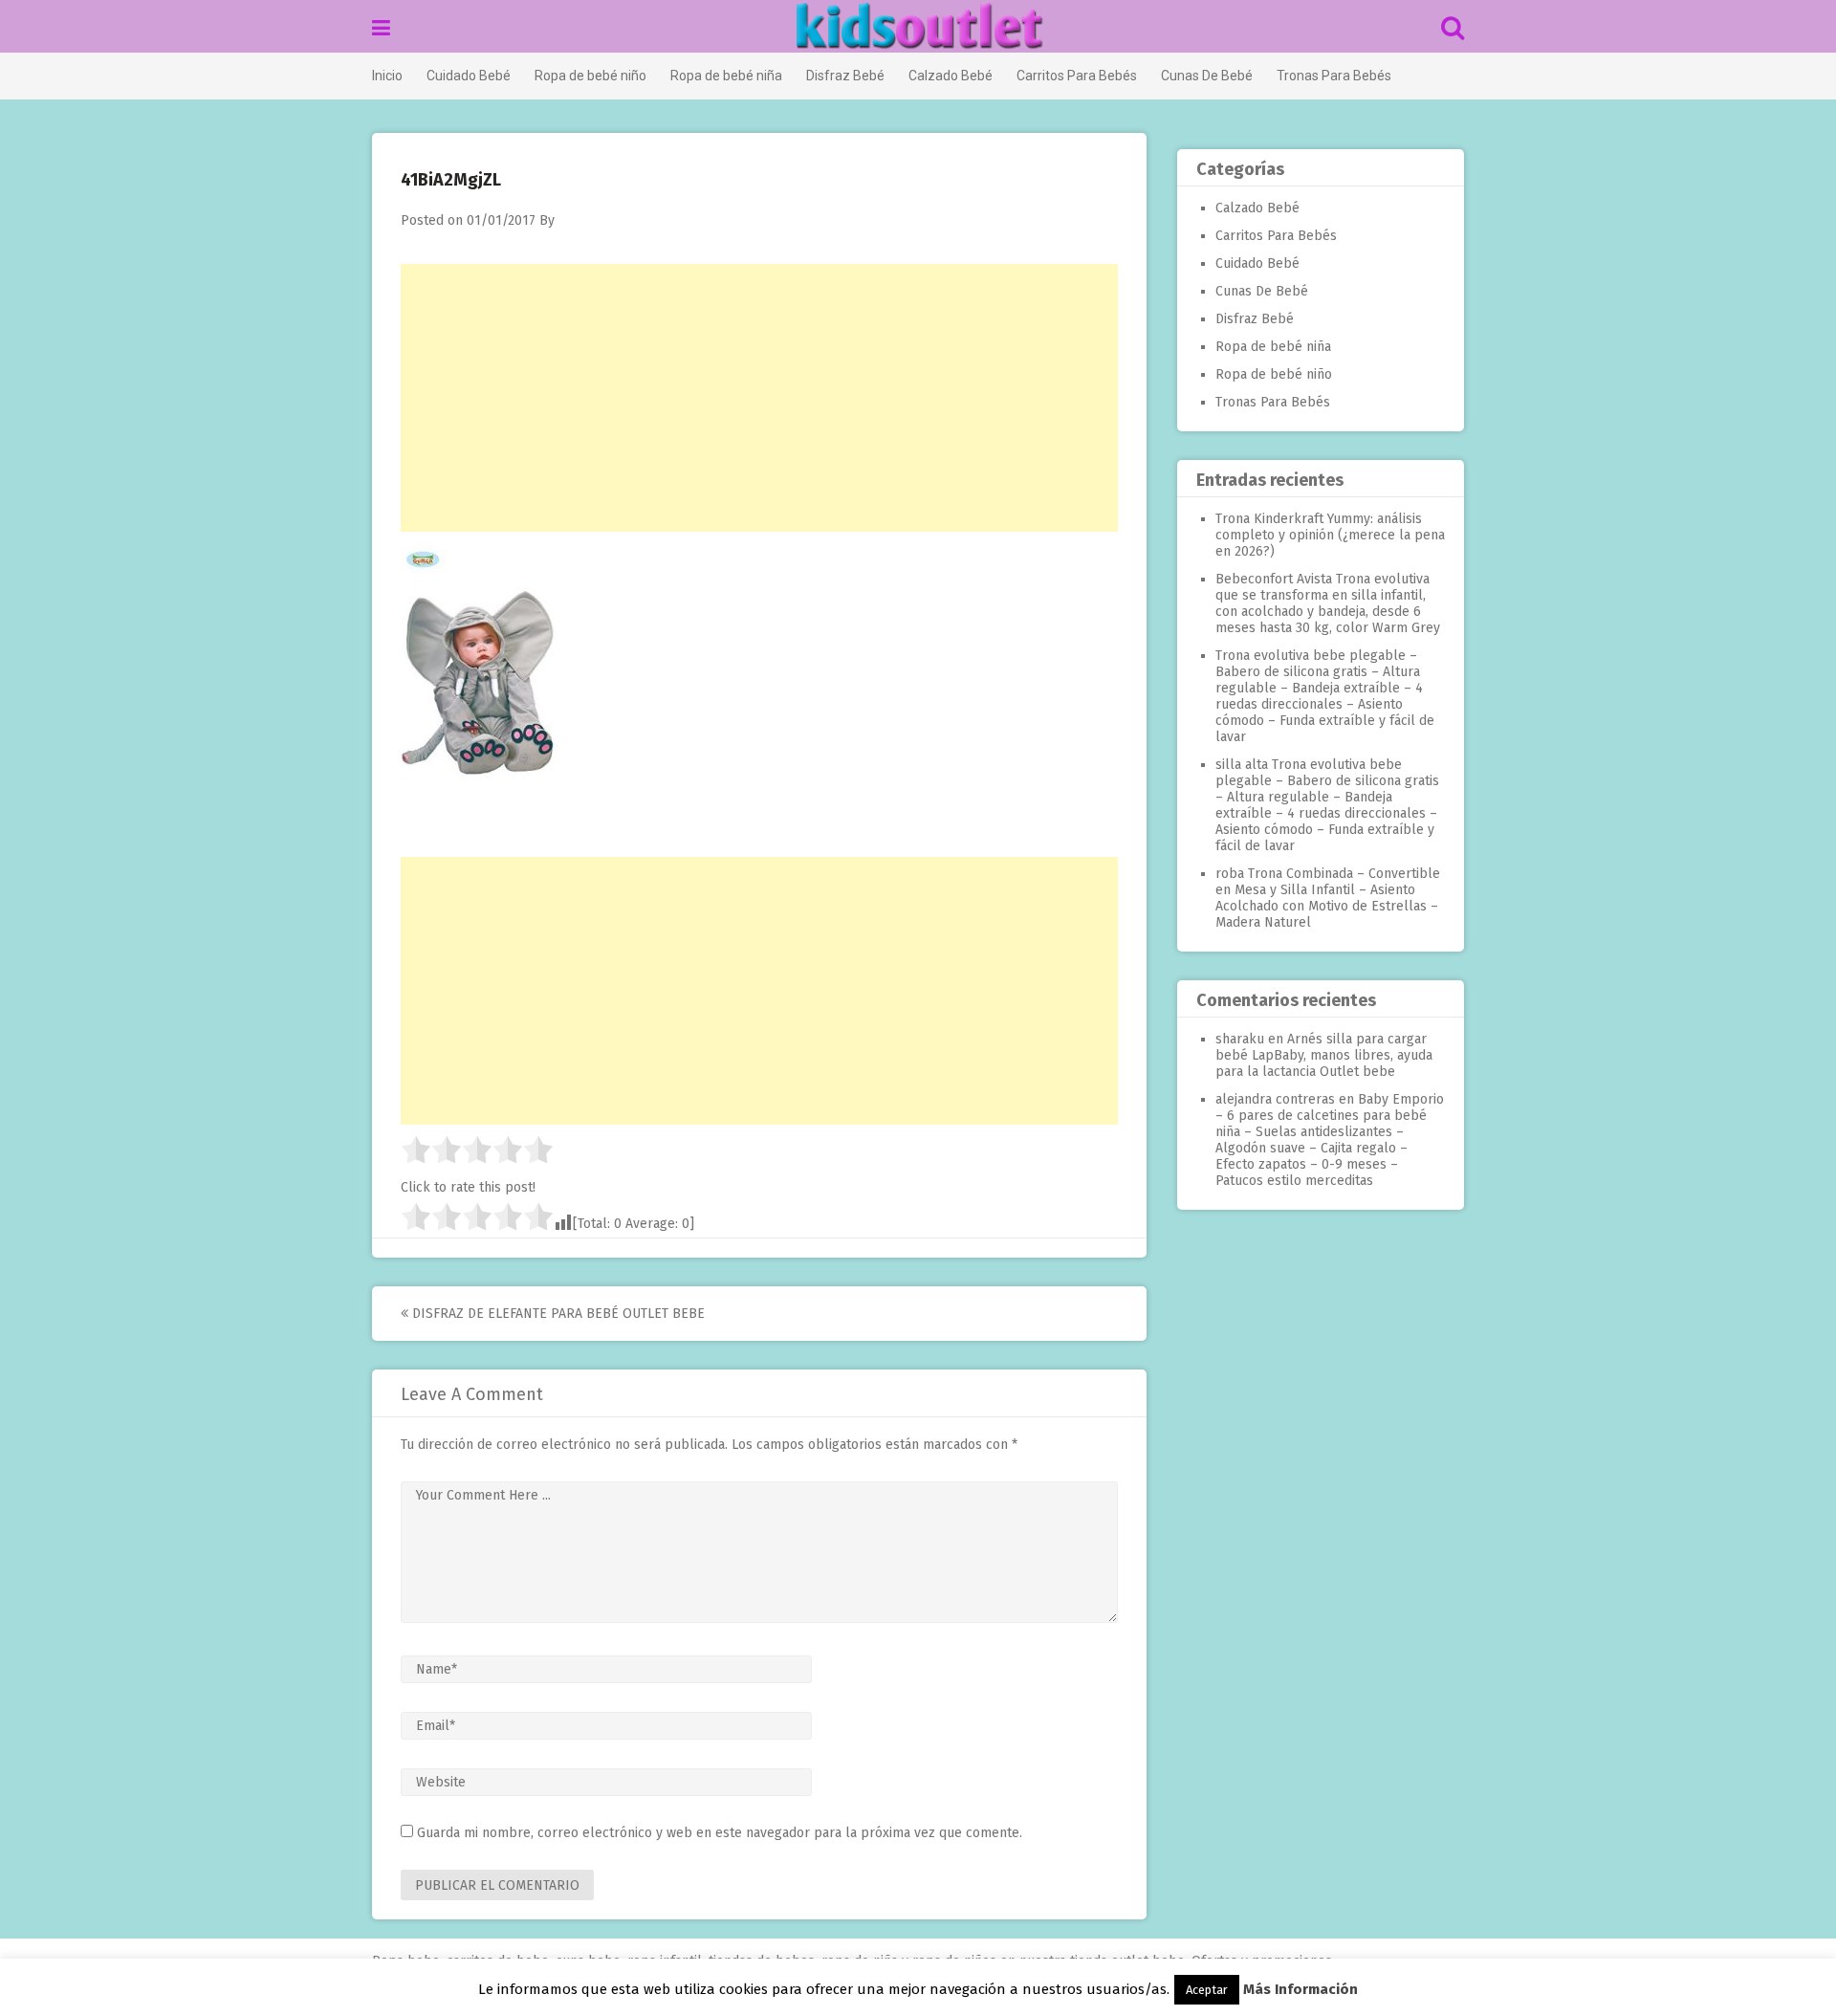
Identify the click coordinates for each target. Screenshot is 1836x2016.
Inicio (387, 76)
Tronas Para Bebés (1334, 76)
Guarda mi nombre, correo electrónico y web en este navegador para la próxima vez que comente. (720, 1833)
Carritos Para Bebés (1077, 76)
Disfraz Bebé (845, 76)
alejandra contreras (1275, 1099)
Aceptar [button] (1207, 1990)
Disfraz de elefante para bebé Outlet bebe (557, 1314)
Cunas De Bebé (1207, 76)
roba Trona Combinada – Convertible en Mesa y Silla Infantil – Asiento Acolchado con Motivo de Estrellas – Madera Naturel (1328, 898)
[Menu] (381, 28)
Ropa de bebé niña (726, 76)
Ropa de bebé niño (590, 76)
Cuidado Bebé (469, 76)
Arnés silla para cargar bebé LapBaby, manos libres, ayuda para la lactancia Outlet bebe (1324, 1055)
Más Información (1300, 1989)
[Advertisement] (759, 398)
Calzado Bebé (951, 76)
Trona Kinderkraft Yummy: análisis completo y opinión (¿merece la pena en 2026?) (1330, 535)
